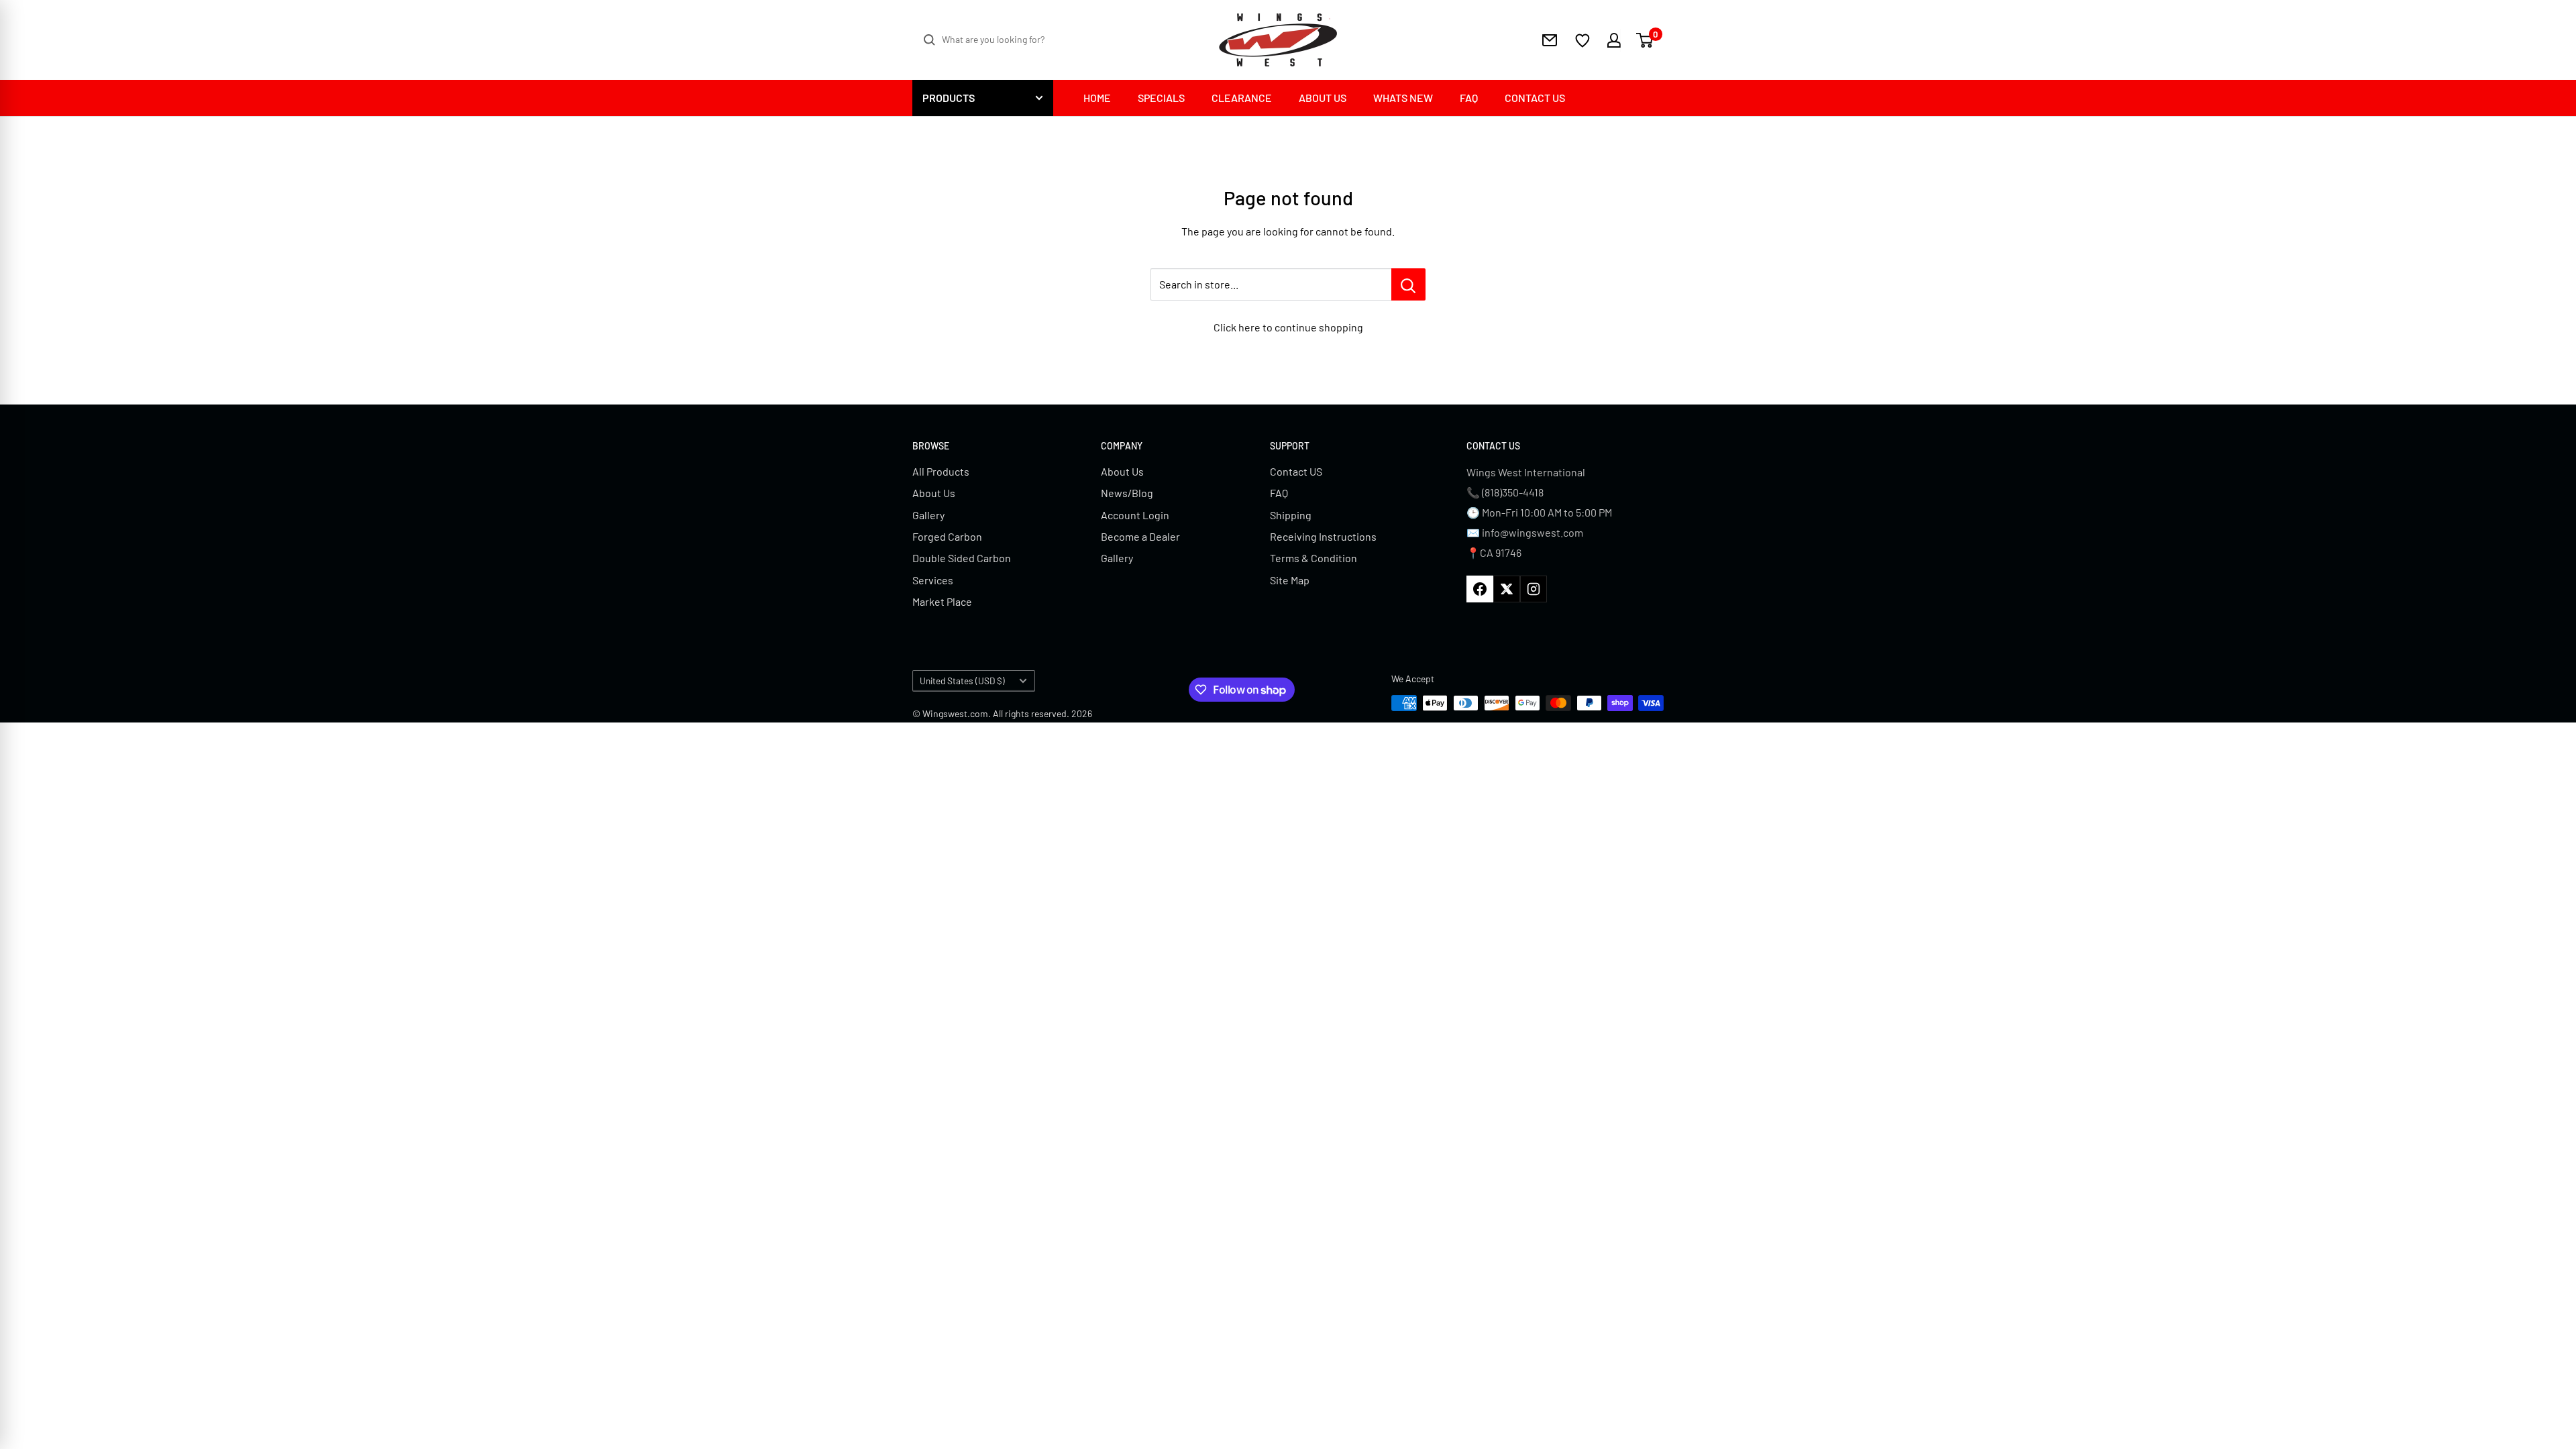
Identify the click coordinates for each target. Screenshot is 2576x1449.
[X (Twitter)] (1507, 589)
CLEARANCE (1242, 98)
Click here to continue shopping (1288, 327)
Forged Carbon (947, 536)
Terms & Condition (1313, 558)
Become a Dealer (1140, 536)
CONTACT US (1535, 98)
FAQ (1469, 98)
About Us (934, 493)
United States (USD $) (962, 681)
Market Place (942, 601)
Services (933, 580)
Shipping (1291, 515)
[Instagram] (1534, 589)
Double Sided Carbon (962, 558)
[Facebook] (1480, 589)
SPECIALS (1161, 98)
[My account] (1606, 40)
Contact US (1296, 471)
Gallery (928, 515)
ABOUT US (1323, 98)
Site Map (1290, 580)
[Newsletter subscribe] (1550, 40)
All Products (941, 471)
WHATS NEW (1403, 98)
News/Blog (1127, 493)
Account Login (1135, 515)
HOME (1097, 98)
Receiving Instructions (1323, 536)
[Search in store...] (1408, 284)
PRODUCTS (949, 98)
